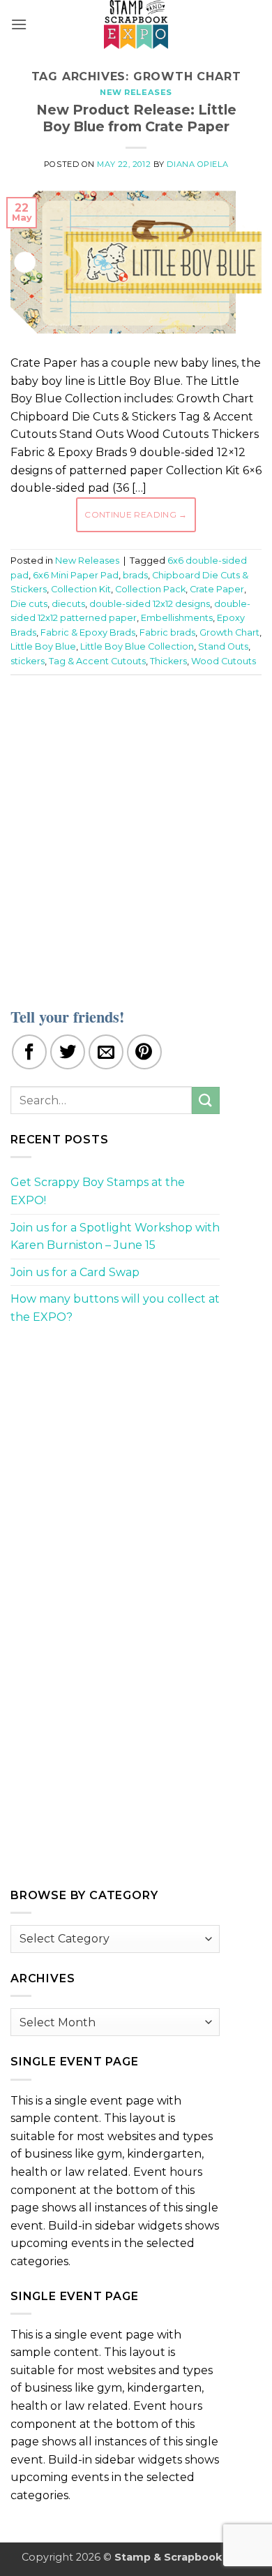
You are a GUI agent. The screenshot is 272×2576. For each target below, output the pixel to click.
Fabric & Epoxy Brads (88, 632)
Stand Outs (223, 646)
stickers (28, 661)
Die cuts (29, 604)
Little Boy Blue (43, 646)
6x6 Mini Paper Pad (76, 575)
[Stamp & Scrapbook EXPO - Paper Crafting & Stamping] (136, 24)
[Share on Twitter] (68, 1052)
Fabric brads (167, 632)
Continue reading (136, 514)
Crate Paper (217, 589)
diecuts (68, 604)
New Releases (136, 92)
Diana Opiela (197, 164)
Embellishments (177, 618)
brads (135, 575)
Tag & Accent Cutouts (97, 661)
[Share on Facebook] (29, 1052)
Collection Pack (150, 589)
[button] (19, 24)
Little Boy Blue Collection (137, 646)
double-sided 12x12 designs (150, 604)
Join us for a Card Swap (75, 1272)
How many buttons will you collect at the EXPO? (115, 1308)
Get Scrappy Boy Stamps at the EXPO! (98, 1191)
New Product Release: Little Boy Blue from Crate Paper (136, 118)
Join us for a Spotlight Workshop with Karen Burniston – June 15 (115, 1237)
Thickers (168, 661)
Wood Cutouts (224, 661)
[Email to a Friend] (106, 1052)
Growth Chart (229, 632)
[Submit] (206, 1100)
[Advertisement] (136, 833)
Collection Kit (81, 589)
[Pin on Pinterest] (144, 1052)
